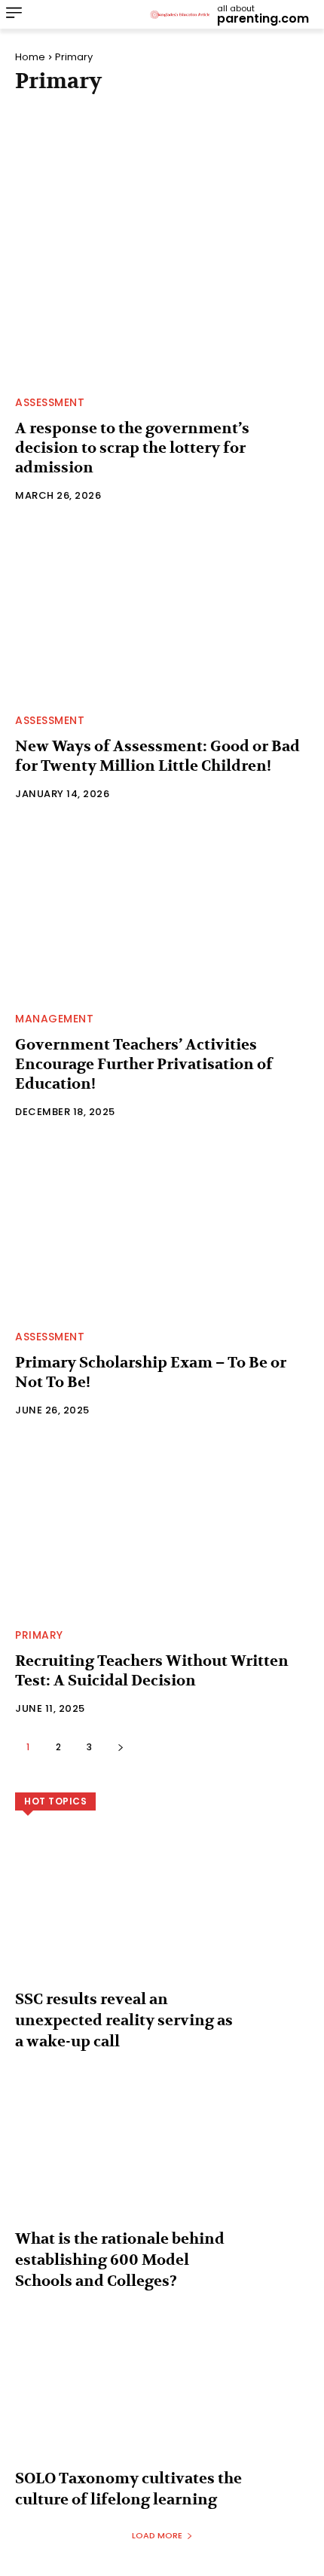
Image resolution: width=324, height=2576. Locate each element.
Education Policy (211, 151)
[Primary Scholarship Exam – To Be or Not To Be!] (162, 1228)
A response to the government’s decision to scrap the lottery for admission (132, 448)
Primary (39, 1635)
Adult (37, 112)
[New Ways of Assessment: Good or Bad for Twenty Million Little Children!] (162, 612)
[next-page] (120, 1747)
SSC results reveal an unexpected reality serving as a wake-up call (124, 2020)
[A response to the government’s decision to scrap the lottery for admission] (162, 294)
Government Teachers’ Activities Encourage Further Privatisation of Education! (144, 1064)
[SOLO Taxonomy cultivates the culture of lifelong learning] (162, 2399)
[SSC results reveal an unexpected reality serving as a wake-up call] (162, 1920)
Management (251, 171)
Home (30, 57)
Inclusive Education (76, 171)
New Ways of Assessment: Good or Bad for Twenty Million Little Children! (157, 756)
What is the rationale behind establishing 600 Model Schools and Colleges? (120, 2260)
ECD (158, 132)
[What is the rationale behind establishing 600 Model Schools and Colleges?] (162, 2159)
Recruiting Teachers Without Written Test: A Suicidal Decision (152, 1671)
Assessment (104, 112)
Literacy (173, 171)
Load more (157, 2535)
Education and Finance (83, 151)
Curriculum (189, 112)
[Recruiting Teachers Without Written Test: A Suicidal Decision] (162, 1526)
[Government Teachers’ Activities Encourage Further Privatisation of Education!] (162, 910)
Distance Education (74, 132)
